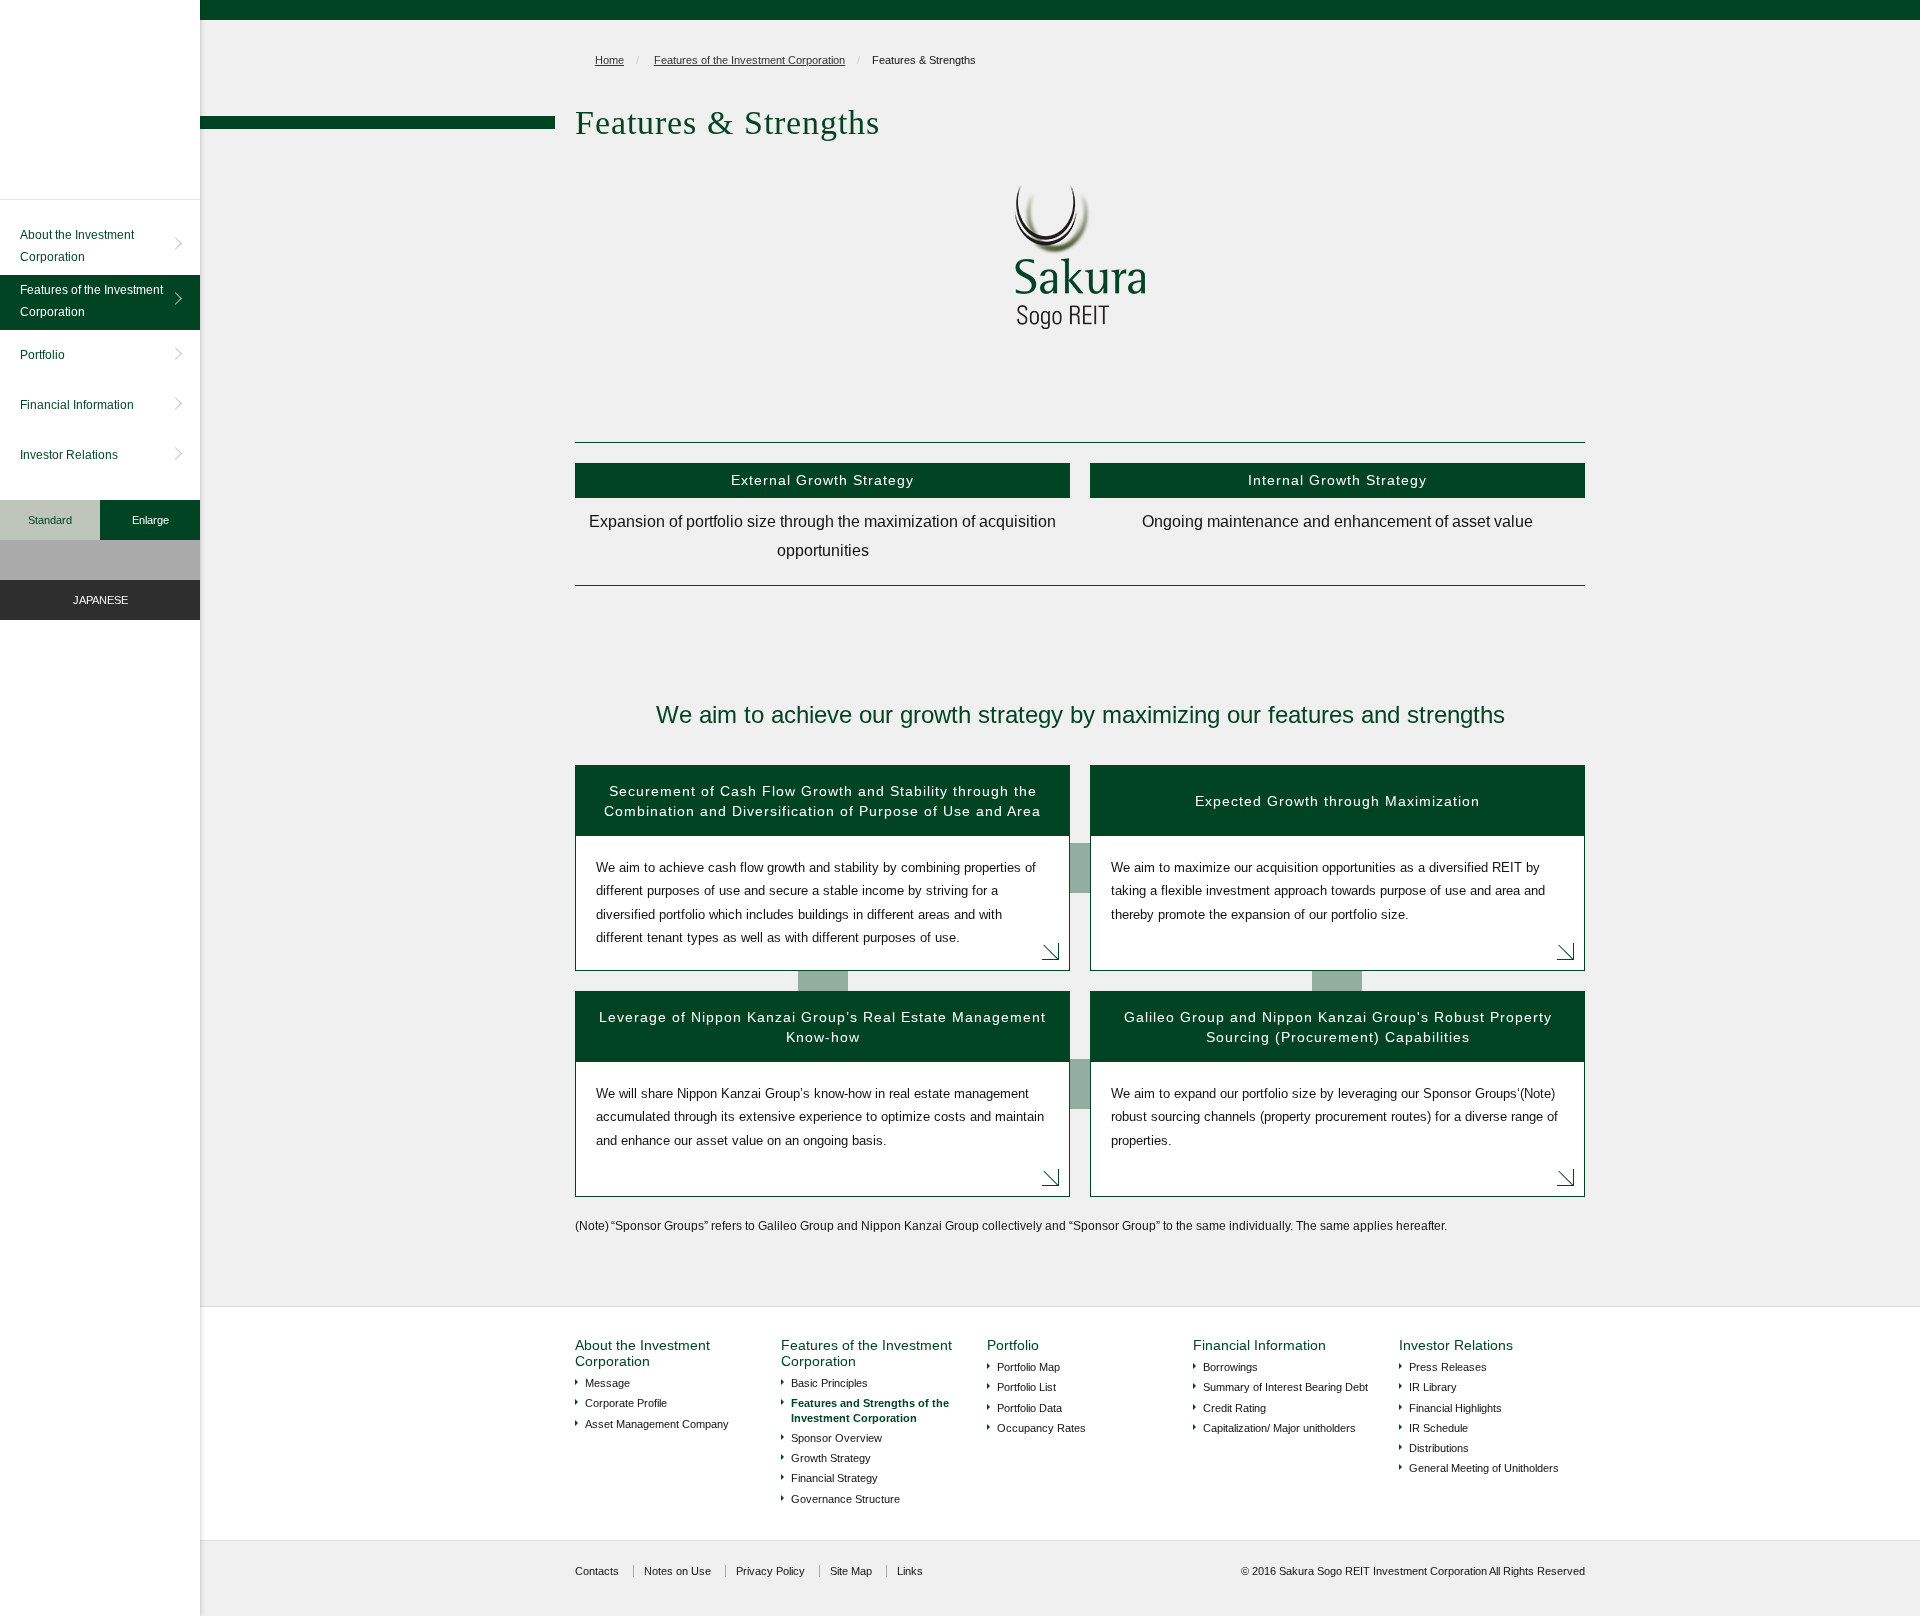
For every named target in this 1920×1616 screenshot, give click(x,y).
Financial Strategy (834, 1478)
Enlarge (150, 520)
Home (609, 60)
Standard (50, 520)
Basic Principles (829, 1383)
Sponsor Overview (836, 1438)
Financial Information (77, 405)
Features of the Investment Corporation (91, 301)
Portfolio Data (1029, 1408)
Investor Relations (69, 455)
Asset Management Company (657, 1424)
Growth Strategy (831, 1458)
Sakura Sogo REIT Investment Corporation (100, 100)
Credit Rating (1234, 1408)
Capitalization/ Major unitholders (1279, 1428)
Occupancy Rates (1041, 1428)
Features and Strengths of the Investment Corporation (870, 1410)
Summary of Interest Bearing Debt (1285, 1387)
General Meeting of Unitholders (1484, 1468)
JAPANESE (100, 600)
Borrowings (1230, 1367)
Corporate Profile (626, 1403)
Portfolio (42, 355)
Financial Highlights (1455, 1408)
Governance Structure (845, 1499)
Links (910, 1571)
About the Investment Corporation (77, 246)
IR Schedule (1438, 1428)
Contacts (597, 1571)
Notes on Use (677, 1571)
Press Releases (1448, 1367)
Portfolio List (1026, 1387)
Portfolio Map (1028, 1367)
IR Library (1433, 1387)
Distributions (1439, 1448)
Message (607, 1383)
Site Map (851, 1571)
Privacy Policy (770, 1571)
